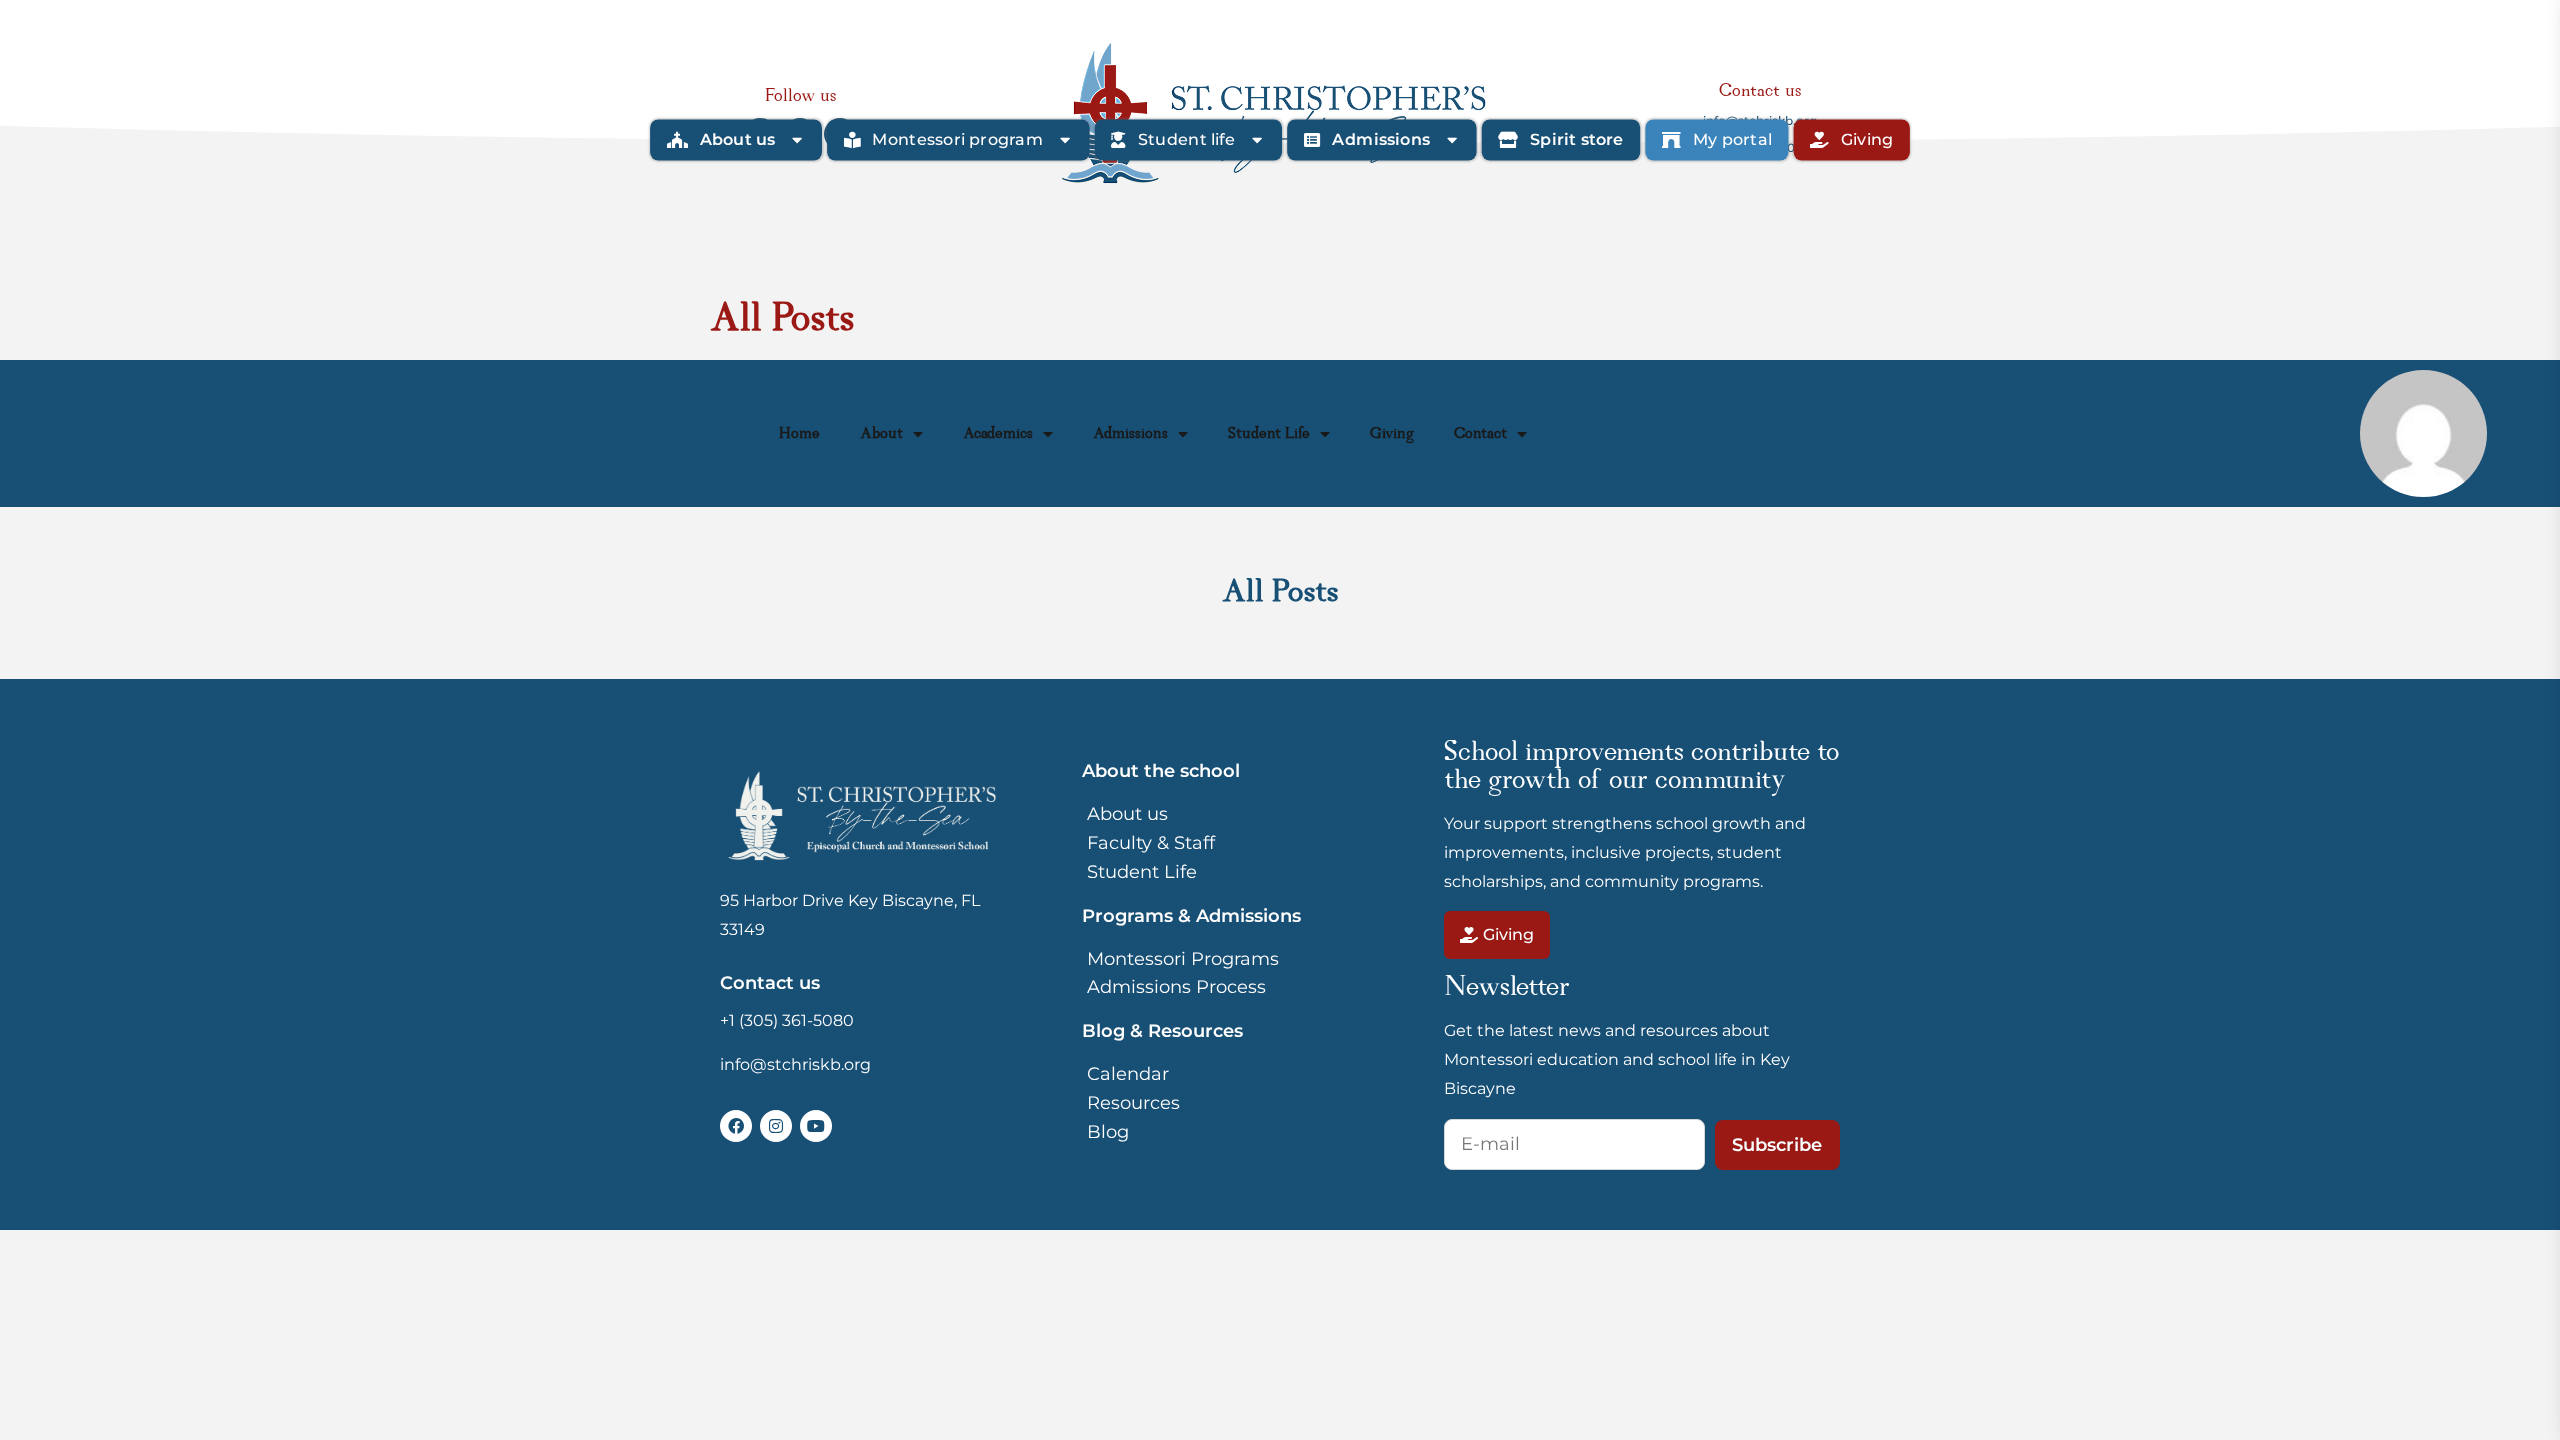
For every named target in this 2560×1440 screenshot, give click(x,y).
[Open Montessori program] (1065, 140)
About (881, 434)
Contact (1480, 434)
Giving (1392, 434)
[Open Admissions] (1452, 140)
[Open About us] (797, 140)
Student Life (1269, 434)
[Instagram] (776, 1126)
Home (799, 434)
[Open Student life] (1257, 140)
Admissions (1130, 434)
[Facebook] (736, 1126)
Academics (998, 434)
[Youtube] (816, 1126)
